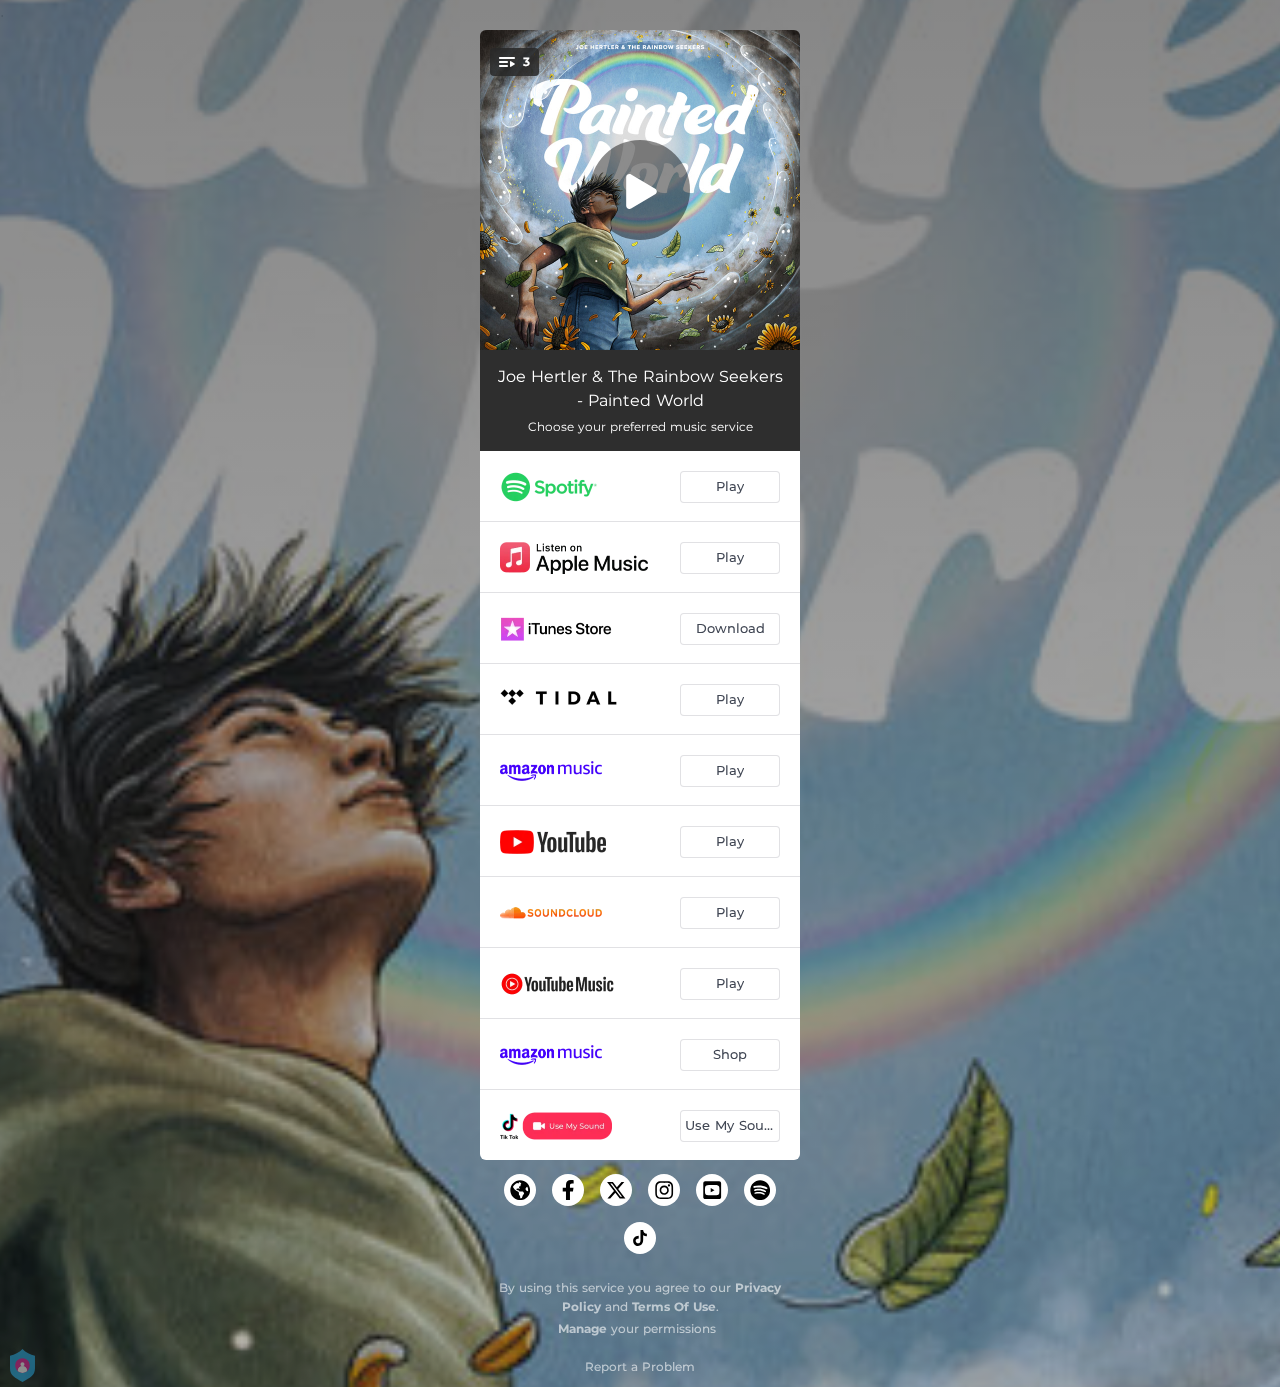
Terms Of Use (674, 1306)
